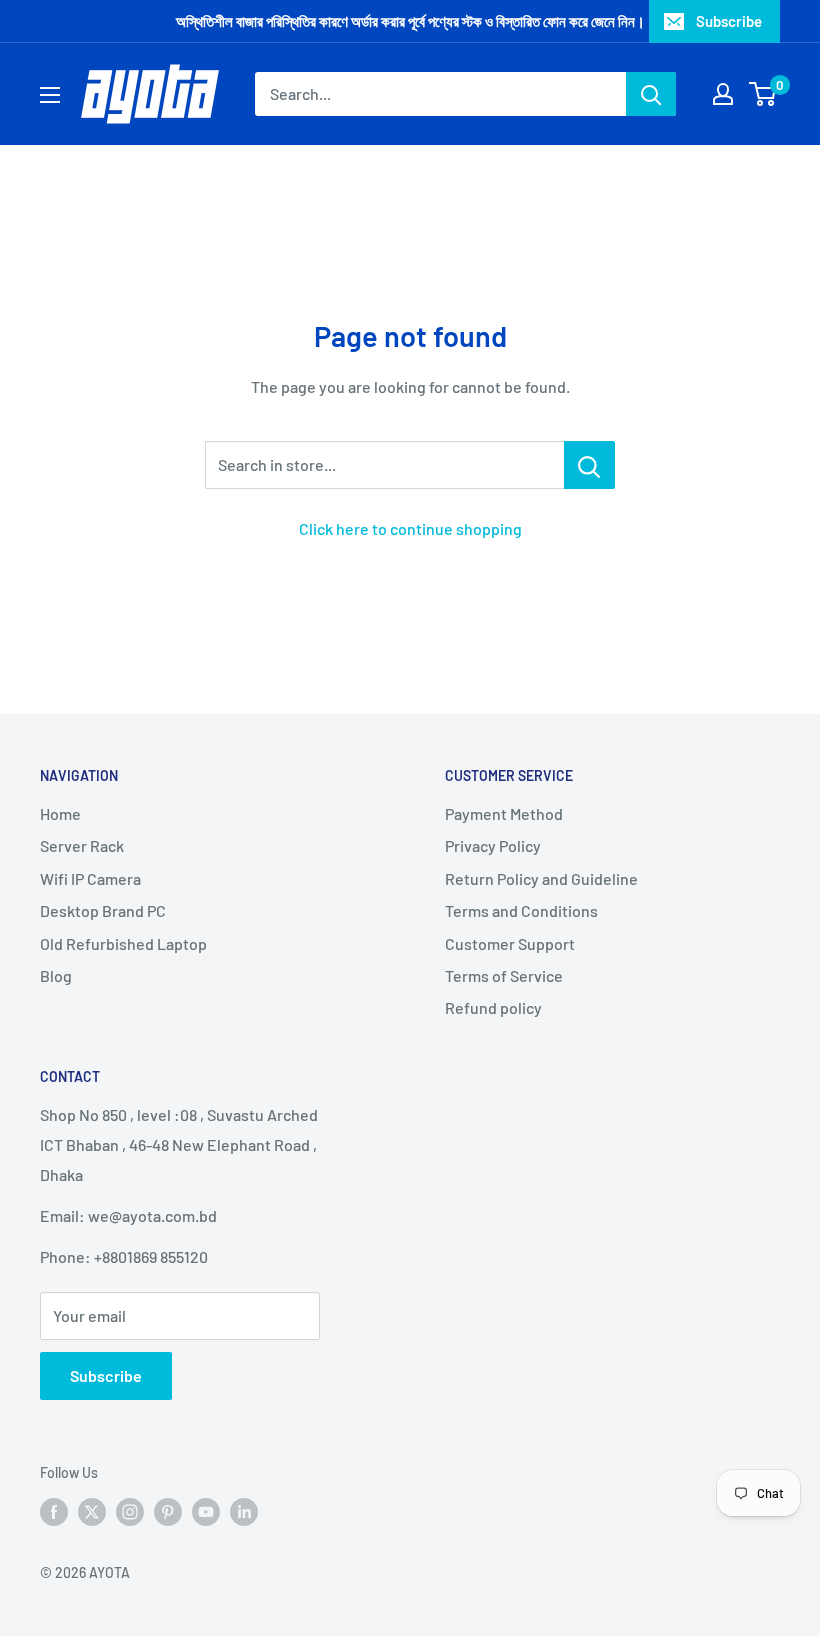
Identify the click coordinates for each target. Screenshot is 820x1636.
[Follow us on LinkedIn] (244, 1512)
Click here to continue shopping (410, 528)
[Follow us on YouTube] (206, 1512)
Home (60, 813)
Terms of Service (504, 975)
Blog (56, 975)
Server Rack (82, 845)
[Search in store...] (589, 465)
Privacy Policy (493, 845)
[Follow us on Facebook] (54, 1512)
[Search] (651, 94)
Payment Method (504, 813)
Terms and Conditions (521, 910)
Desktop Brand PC (103, 910)
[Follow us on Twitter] (92, 1512)
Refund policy (493, 1007)
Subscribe (729, 21)
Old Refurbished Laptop (123, 943)
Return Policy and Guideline (541, 878)
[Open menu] (50, 95)
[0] (763, 94)
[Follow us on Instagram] (130, 1512)
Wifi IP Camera (90, 878)
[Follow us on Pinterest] (168, 1512)
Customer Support (510, 943)
